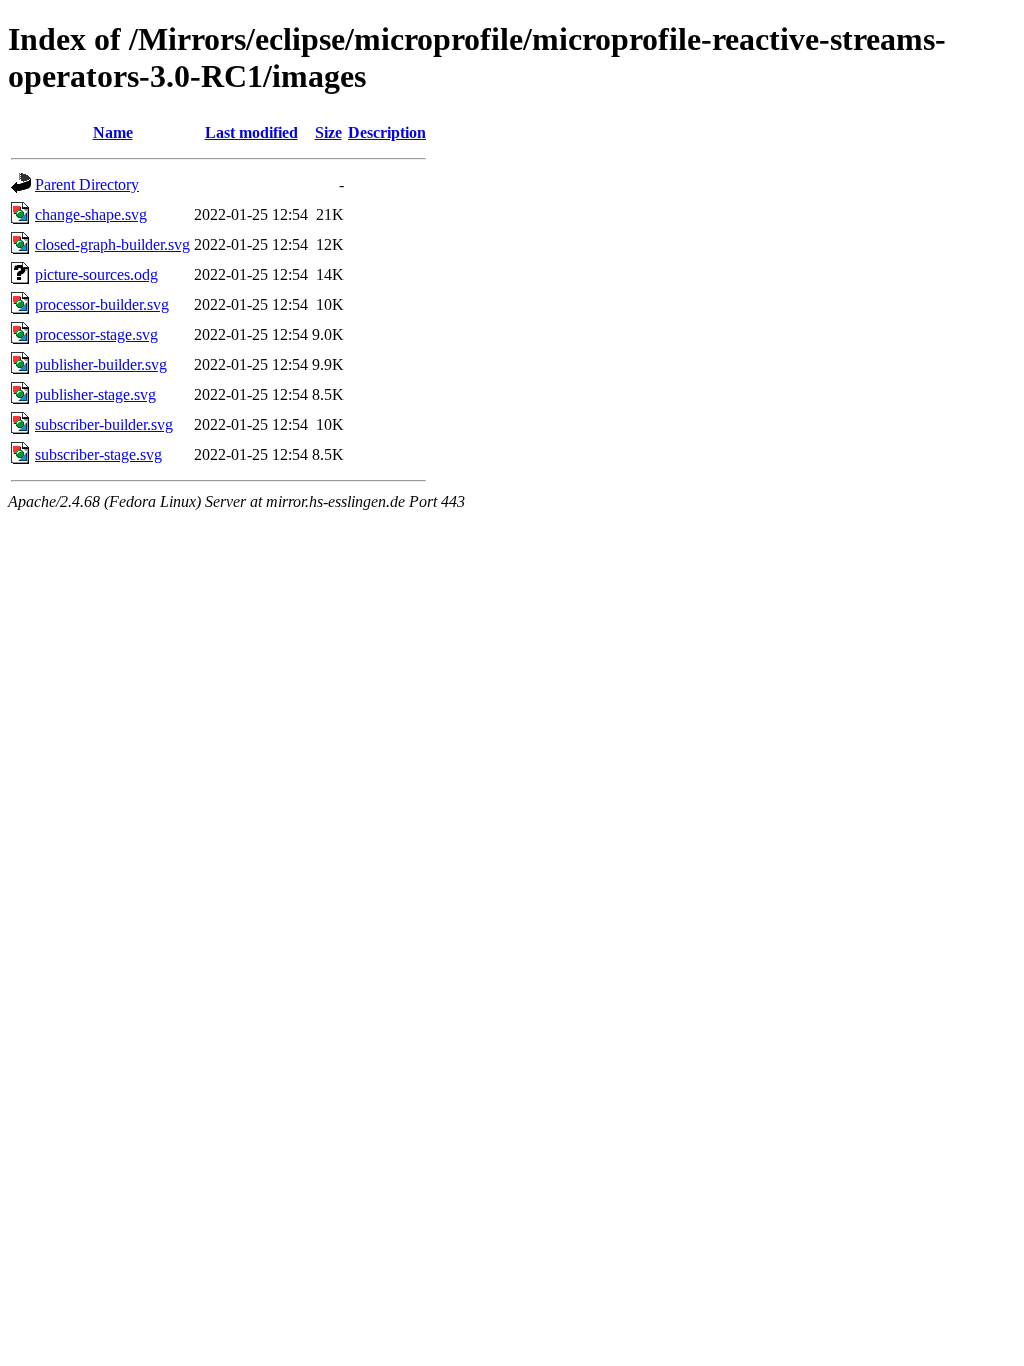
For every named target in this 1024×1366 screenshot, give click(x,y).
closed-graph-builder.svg (112, 244)
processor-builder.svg (102, 304)
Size (328, 132)
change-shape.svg (91, 214)
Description (387, 132)
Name (113, 132)
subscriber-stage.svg (98, 454)
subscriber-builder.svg (104, 424)
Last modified (251, 132)
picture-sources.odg (96, 274)
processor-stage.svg (96, 334)
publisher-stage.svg (95, 394)
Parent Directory (87, 184)
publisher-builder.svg (101, 364)
